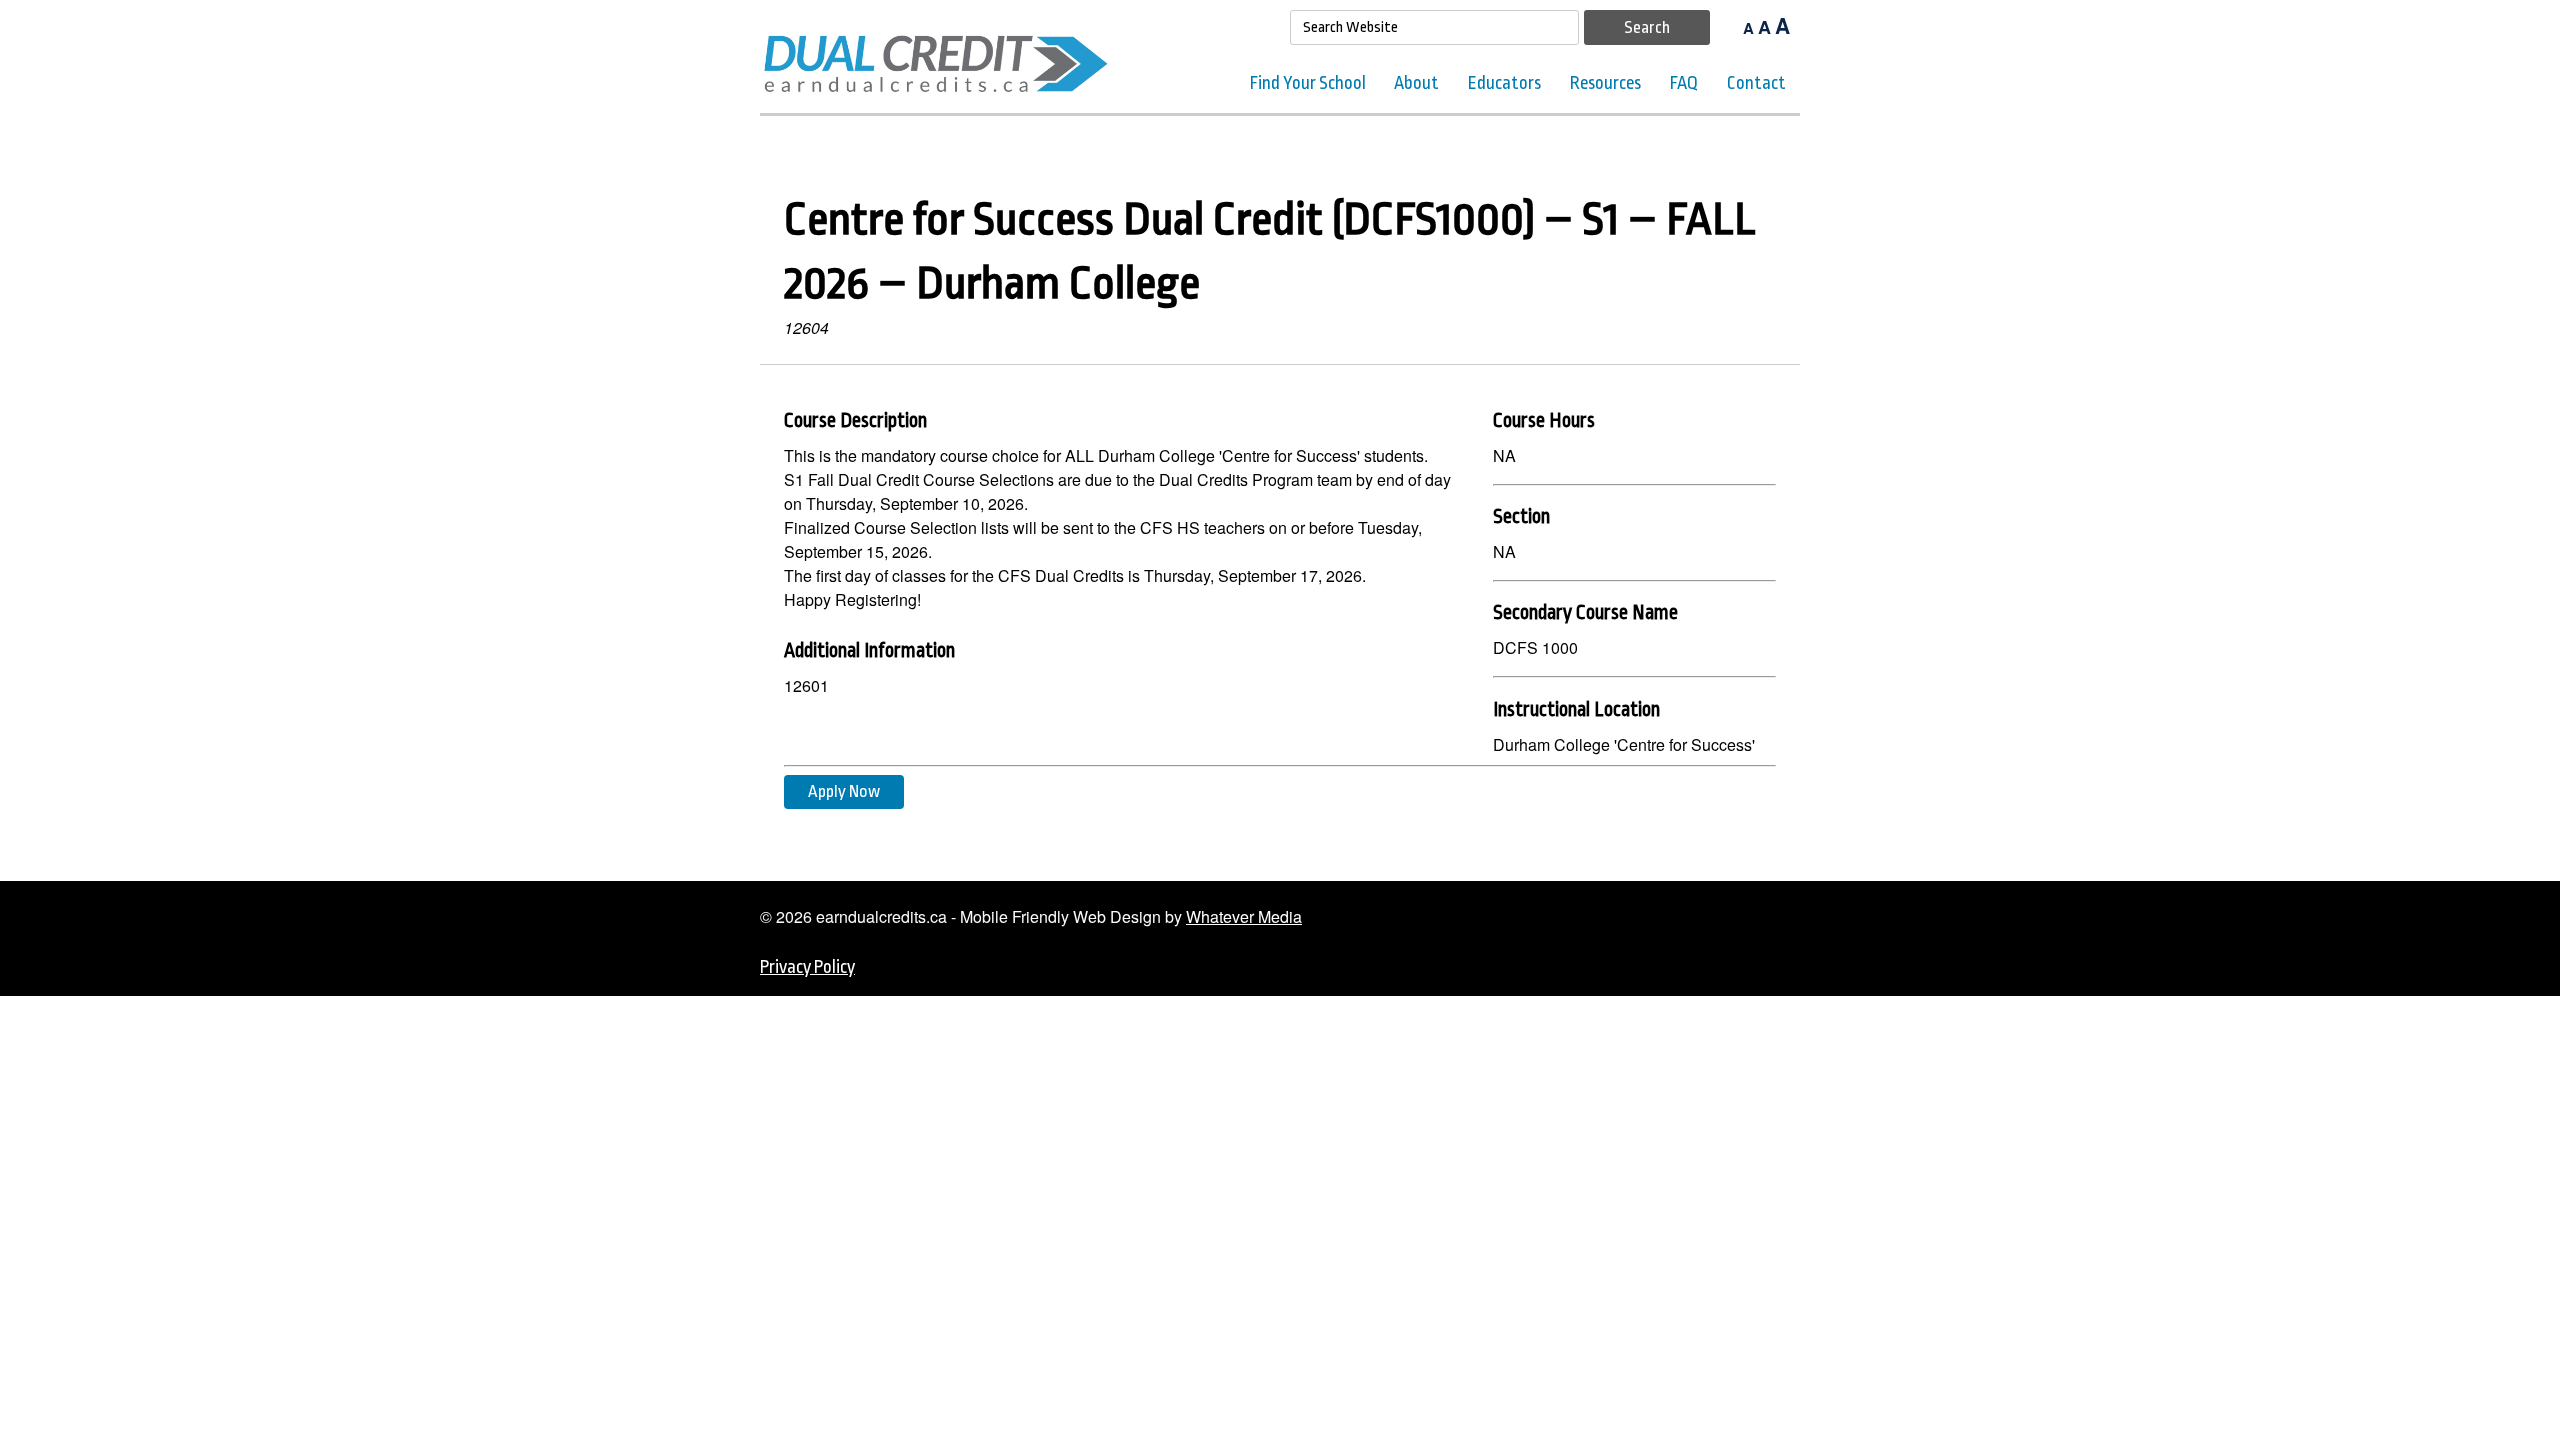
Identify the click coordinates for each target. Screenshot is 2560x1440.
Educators (1504, 83)
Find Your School (1308, 83)
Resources (1605, 83)
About (1416, 83)
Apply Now (844, 791)
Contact (1756, 83)
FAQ (1684, 83)
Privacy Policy (807, 967)
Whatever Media (1244, 916)
